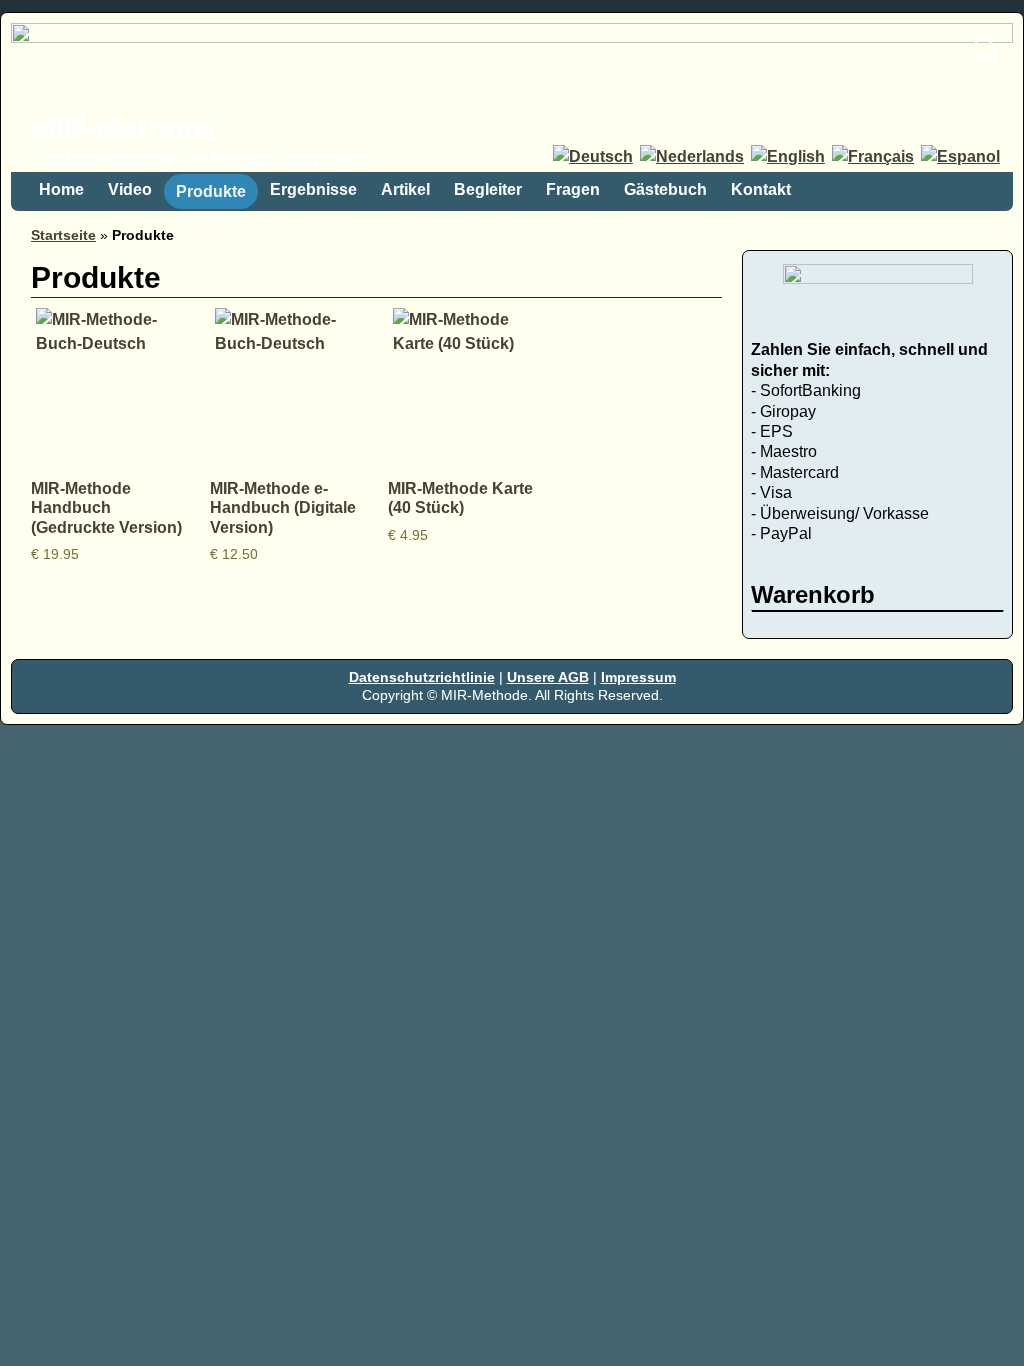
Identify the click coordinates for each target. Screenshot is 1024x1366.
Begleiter (488, 189)
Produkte (211, 191)
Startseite (63, 235)
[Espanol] (962, 156)
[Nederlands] (693, 156)
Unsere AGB (548, 677)
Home (61, 189)
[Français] (874, 156)
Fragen (573, 189)
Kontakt (761, 189)
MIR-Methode (125, 128)
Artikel (405, 189)
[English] (789, 156)
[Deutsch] (594, 156)
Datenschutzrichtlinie (422, 677)
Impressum (638, 677)
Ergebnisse (313, 189)
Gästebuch (665, 189)
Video (130, 189)
